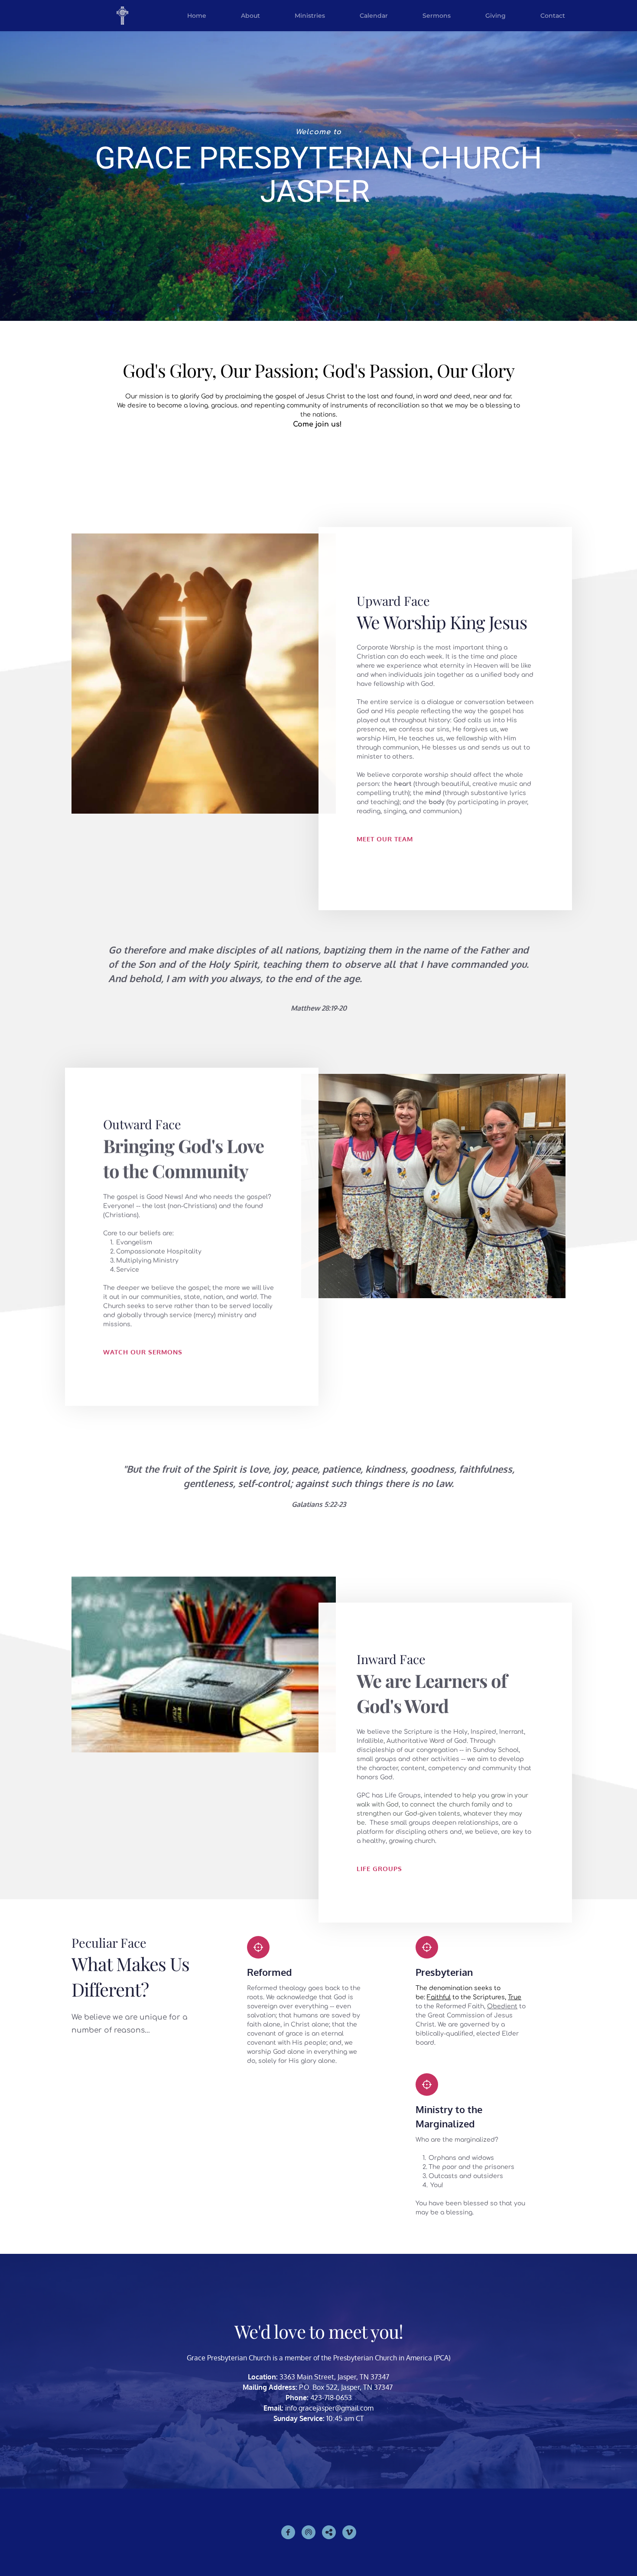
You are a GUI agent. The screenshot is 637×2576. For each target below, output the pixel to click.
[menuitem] (197, 16)
